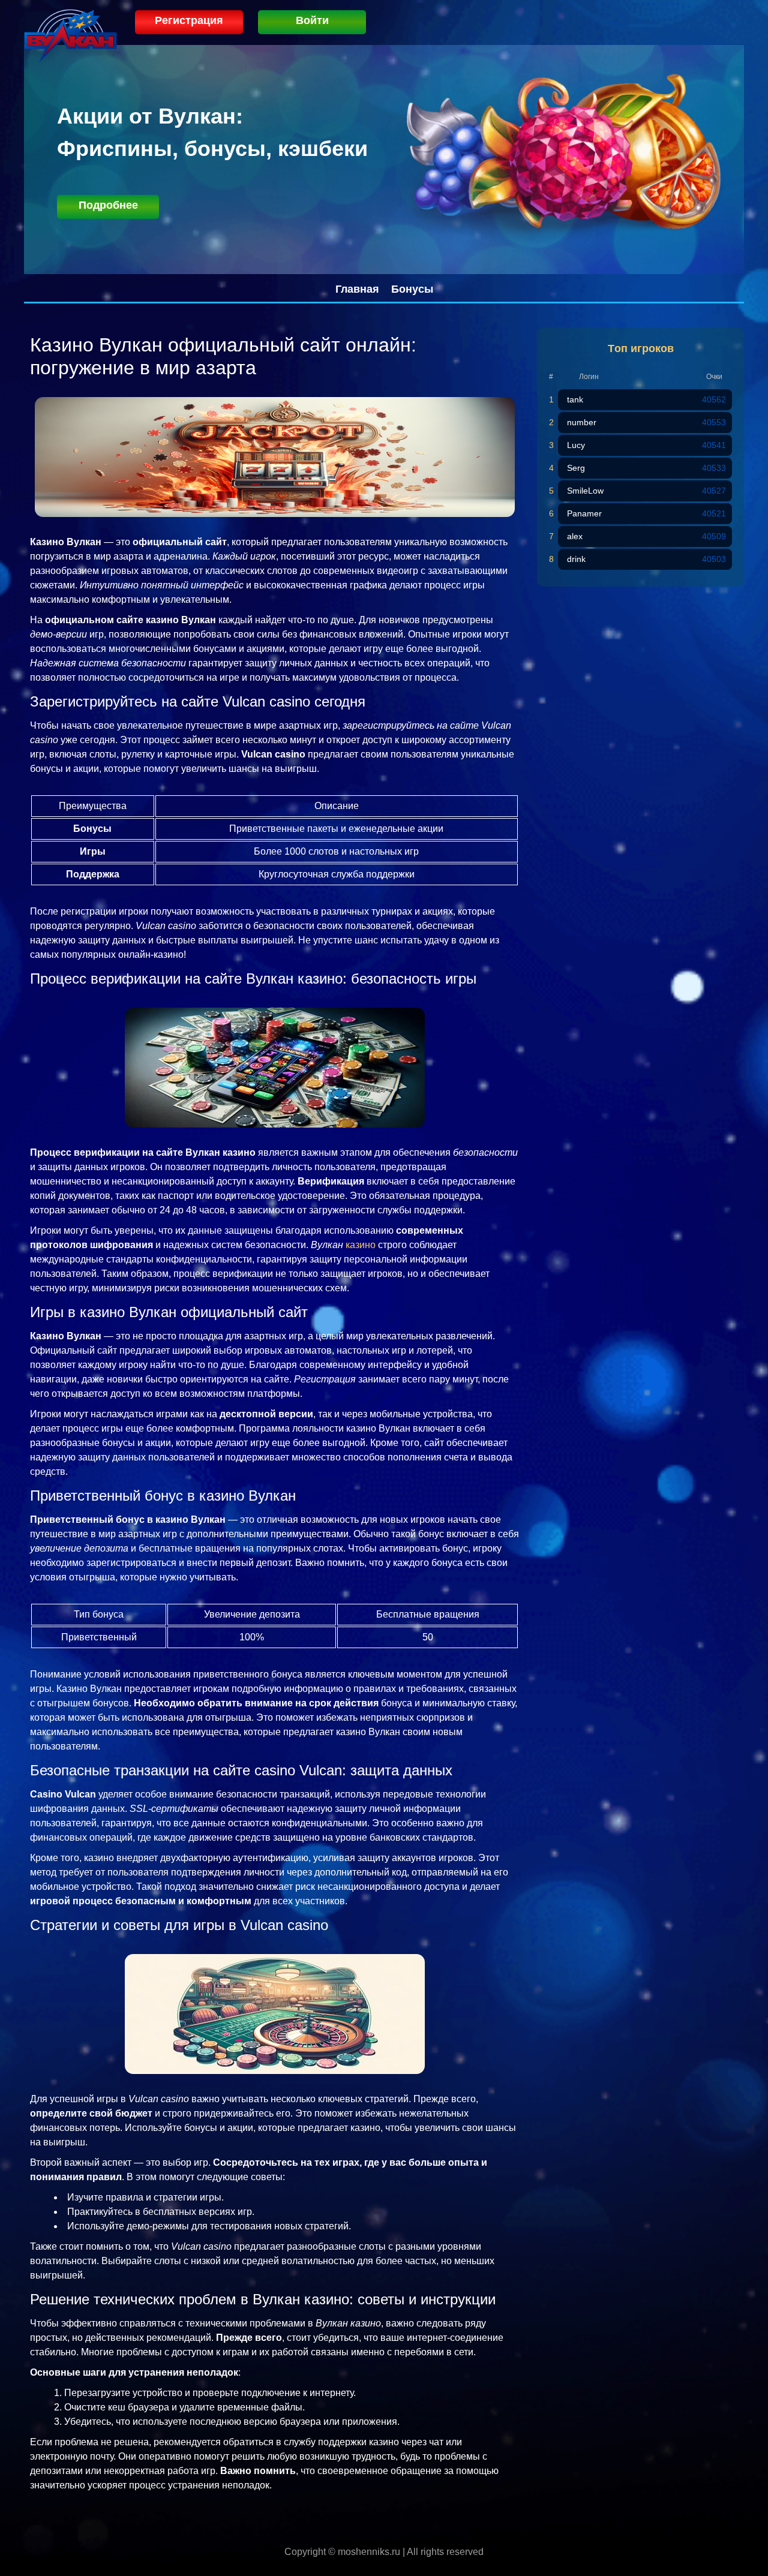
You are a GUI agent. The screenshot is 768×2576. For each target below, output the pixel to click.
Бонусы (412, 289)
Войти (312, 20)
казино (361, 1245)
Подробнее (108, 205)
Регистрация (189, 20)
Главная (357, 289)
